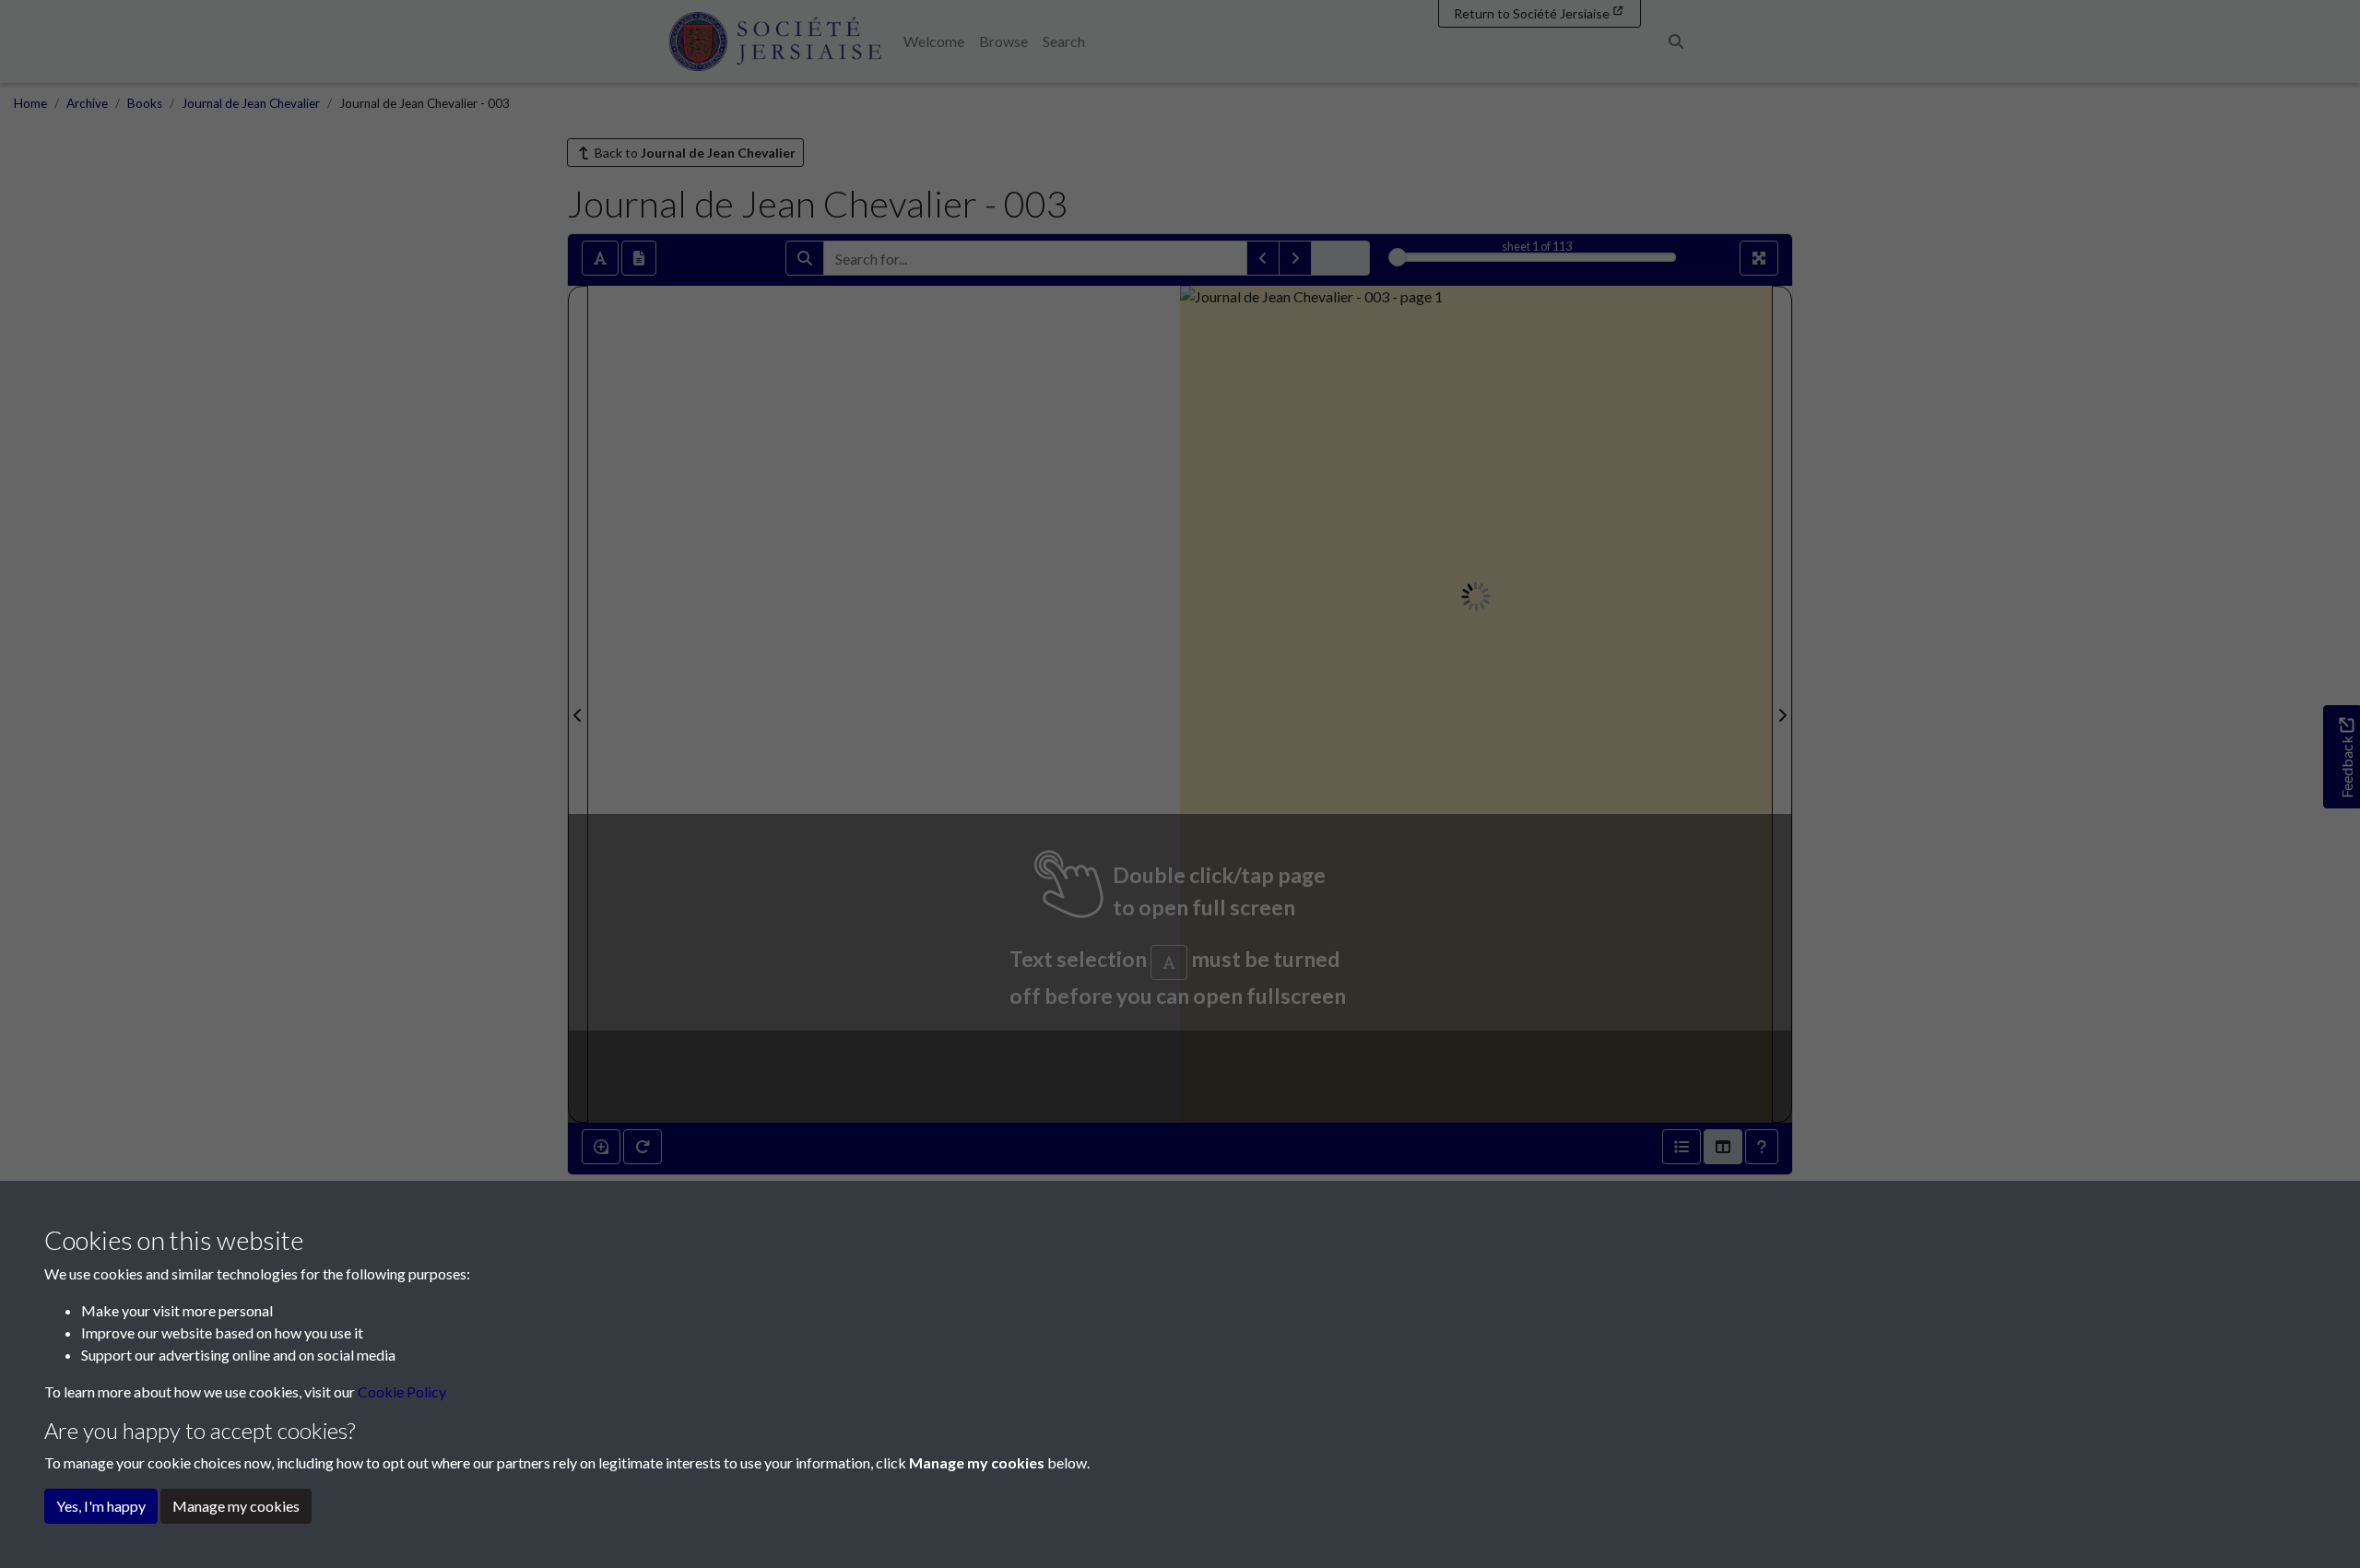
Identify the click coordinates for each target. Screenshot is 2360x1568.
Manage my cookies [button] (236, 1506)
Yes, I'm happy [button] (101, 1506)
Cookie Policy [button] (402, 1391)
